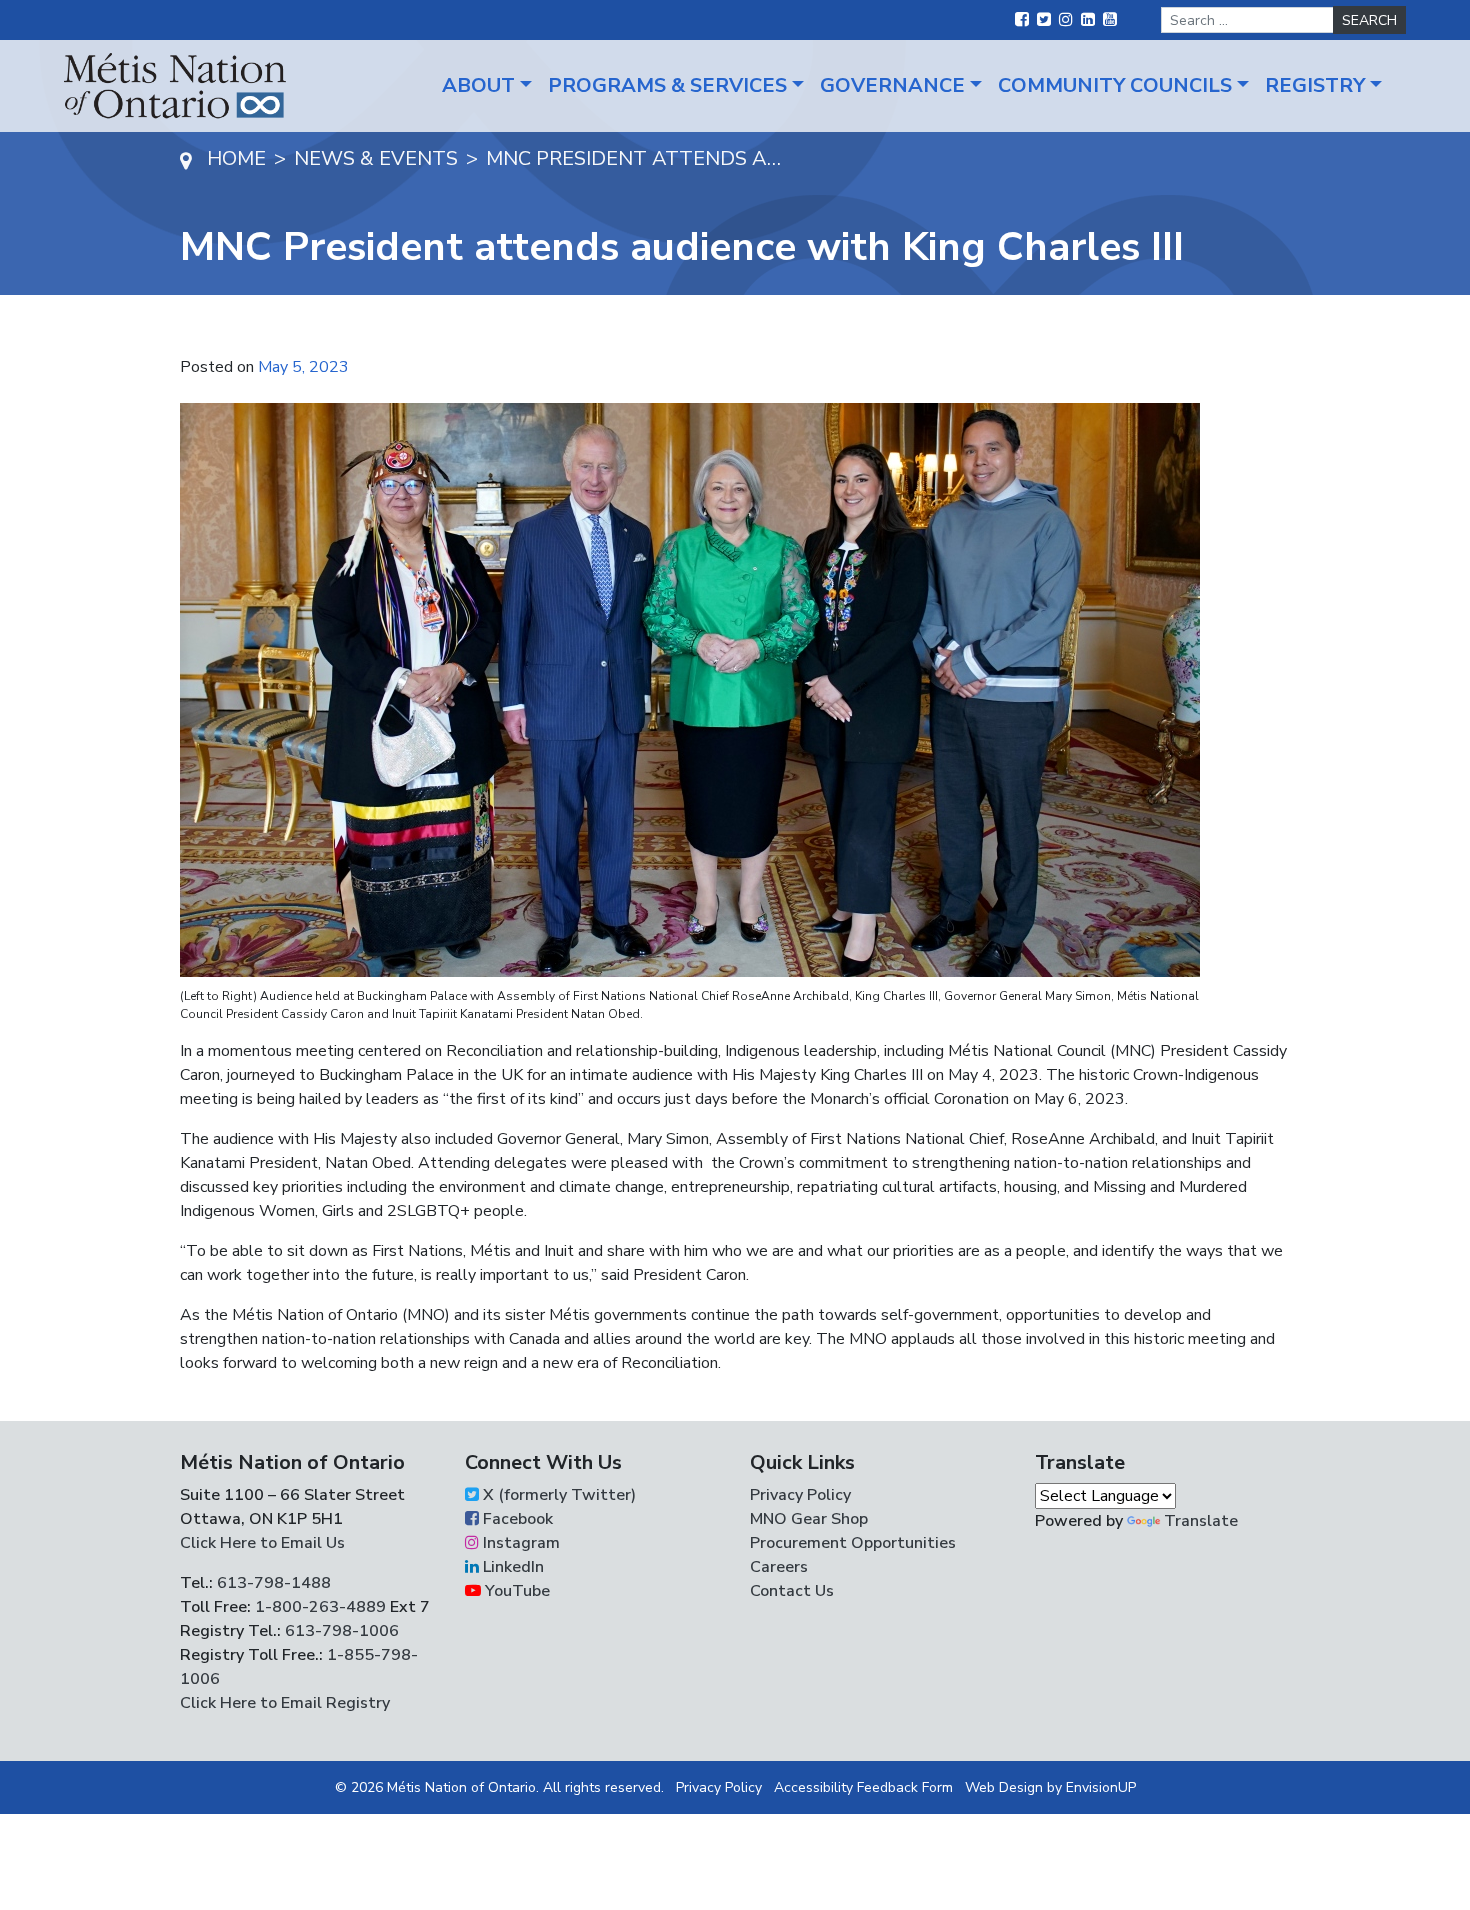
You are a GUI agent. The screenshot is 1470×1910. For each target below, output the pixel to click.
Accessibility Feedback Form (863, 1787)
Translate (1201, 1521)
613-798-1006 (340, 1631)
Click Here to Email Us (262, 1543)
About (478, 85)
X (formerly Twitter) (557, 1495)
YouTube (515, 1591)
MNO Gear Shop (809, 1519)
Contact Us (792, 1591)
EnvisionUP (1101, 1787)
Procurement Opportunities (853, 1543)
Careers (779, 1567)
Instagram (519, 1543)
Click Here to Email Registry (285, 1703)
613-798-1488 (274, 1583)
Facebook (516, 1519)
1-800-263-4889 (320, 1607)
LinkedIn (511, 1567)
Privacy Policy (800, 1495)
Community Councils (1115, 85)
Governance (892, 85)
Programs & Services (667, 85)
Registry (1315, 85)
